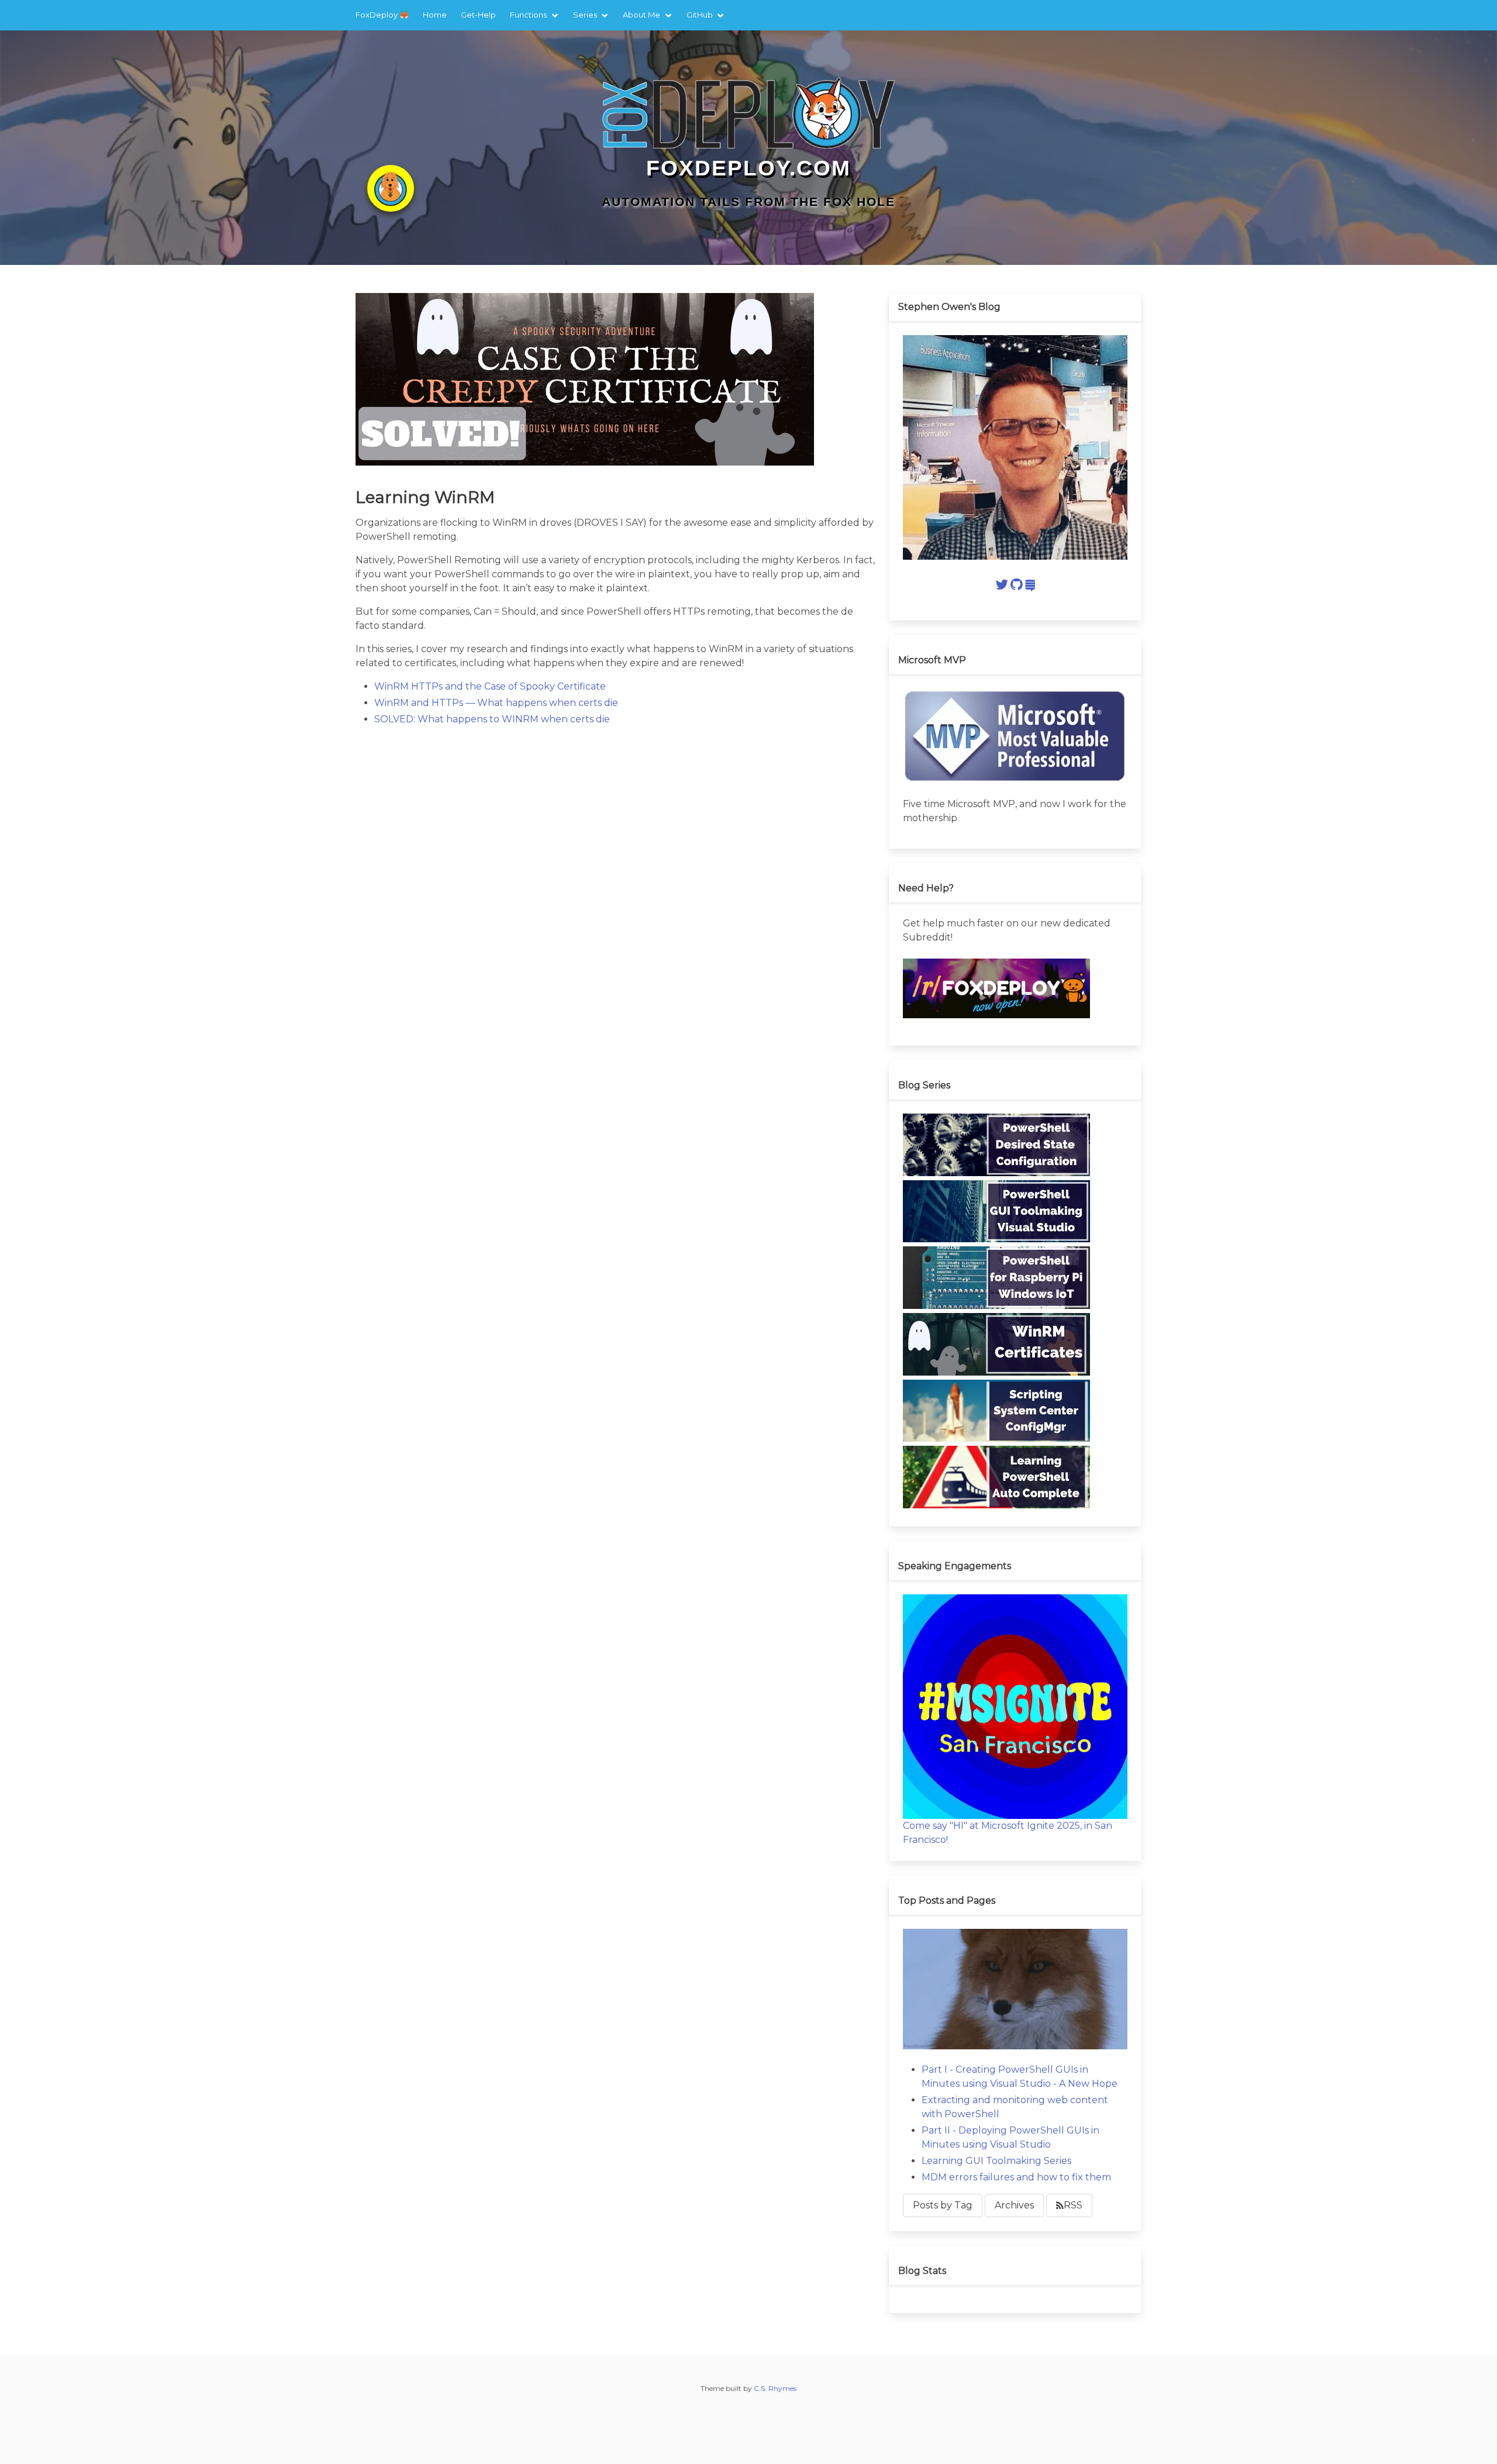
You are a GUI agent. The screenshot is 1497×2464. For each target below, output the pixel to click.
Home (435, 15)
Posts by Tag (943, 2205)
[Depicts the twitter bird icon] (1002, 587)
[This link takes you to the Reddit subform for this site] (996, 1015)
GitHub (700, 15)
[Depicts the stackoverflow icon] (1030, 587)
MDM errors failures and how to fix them (1016, 2177)
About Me (641, 15)
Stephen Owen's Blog (949, 307)
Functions (528, 15)
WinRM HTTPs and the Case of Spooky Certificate (490, 686)
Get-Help (478, 15)
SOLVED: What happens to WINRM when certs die (492, 719)
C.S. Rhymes (775, 2388)
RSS (1073, 2205)
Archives (1014, 2205)
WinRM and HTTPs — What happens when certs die (496, 703)
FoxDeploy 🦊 (382, 15)
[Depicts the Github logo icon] (1017, 587)
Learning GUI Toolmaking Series (996, 2161)
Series (585, 15)
